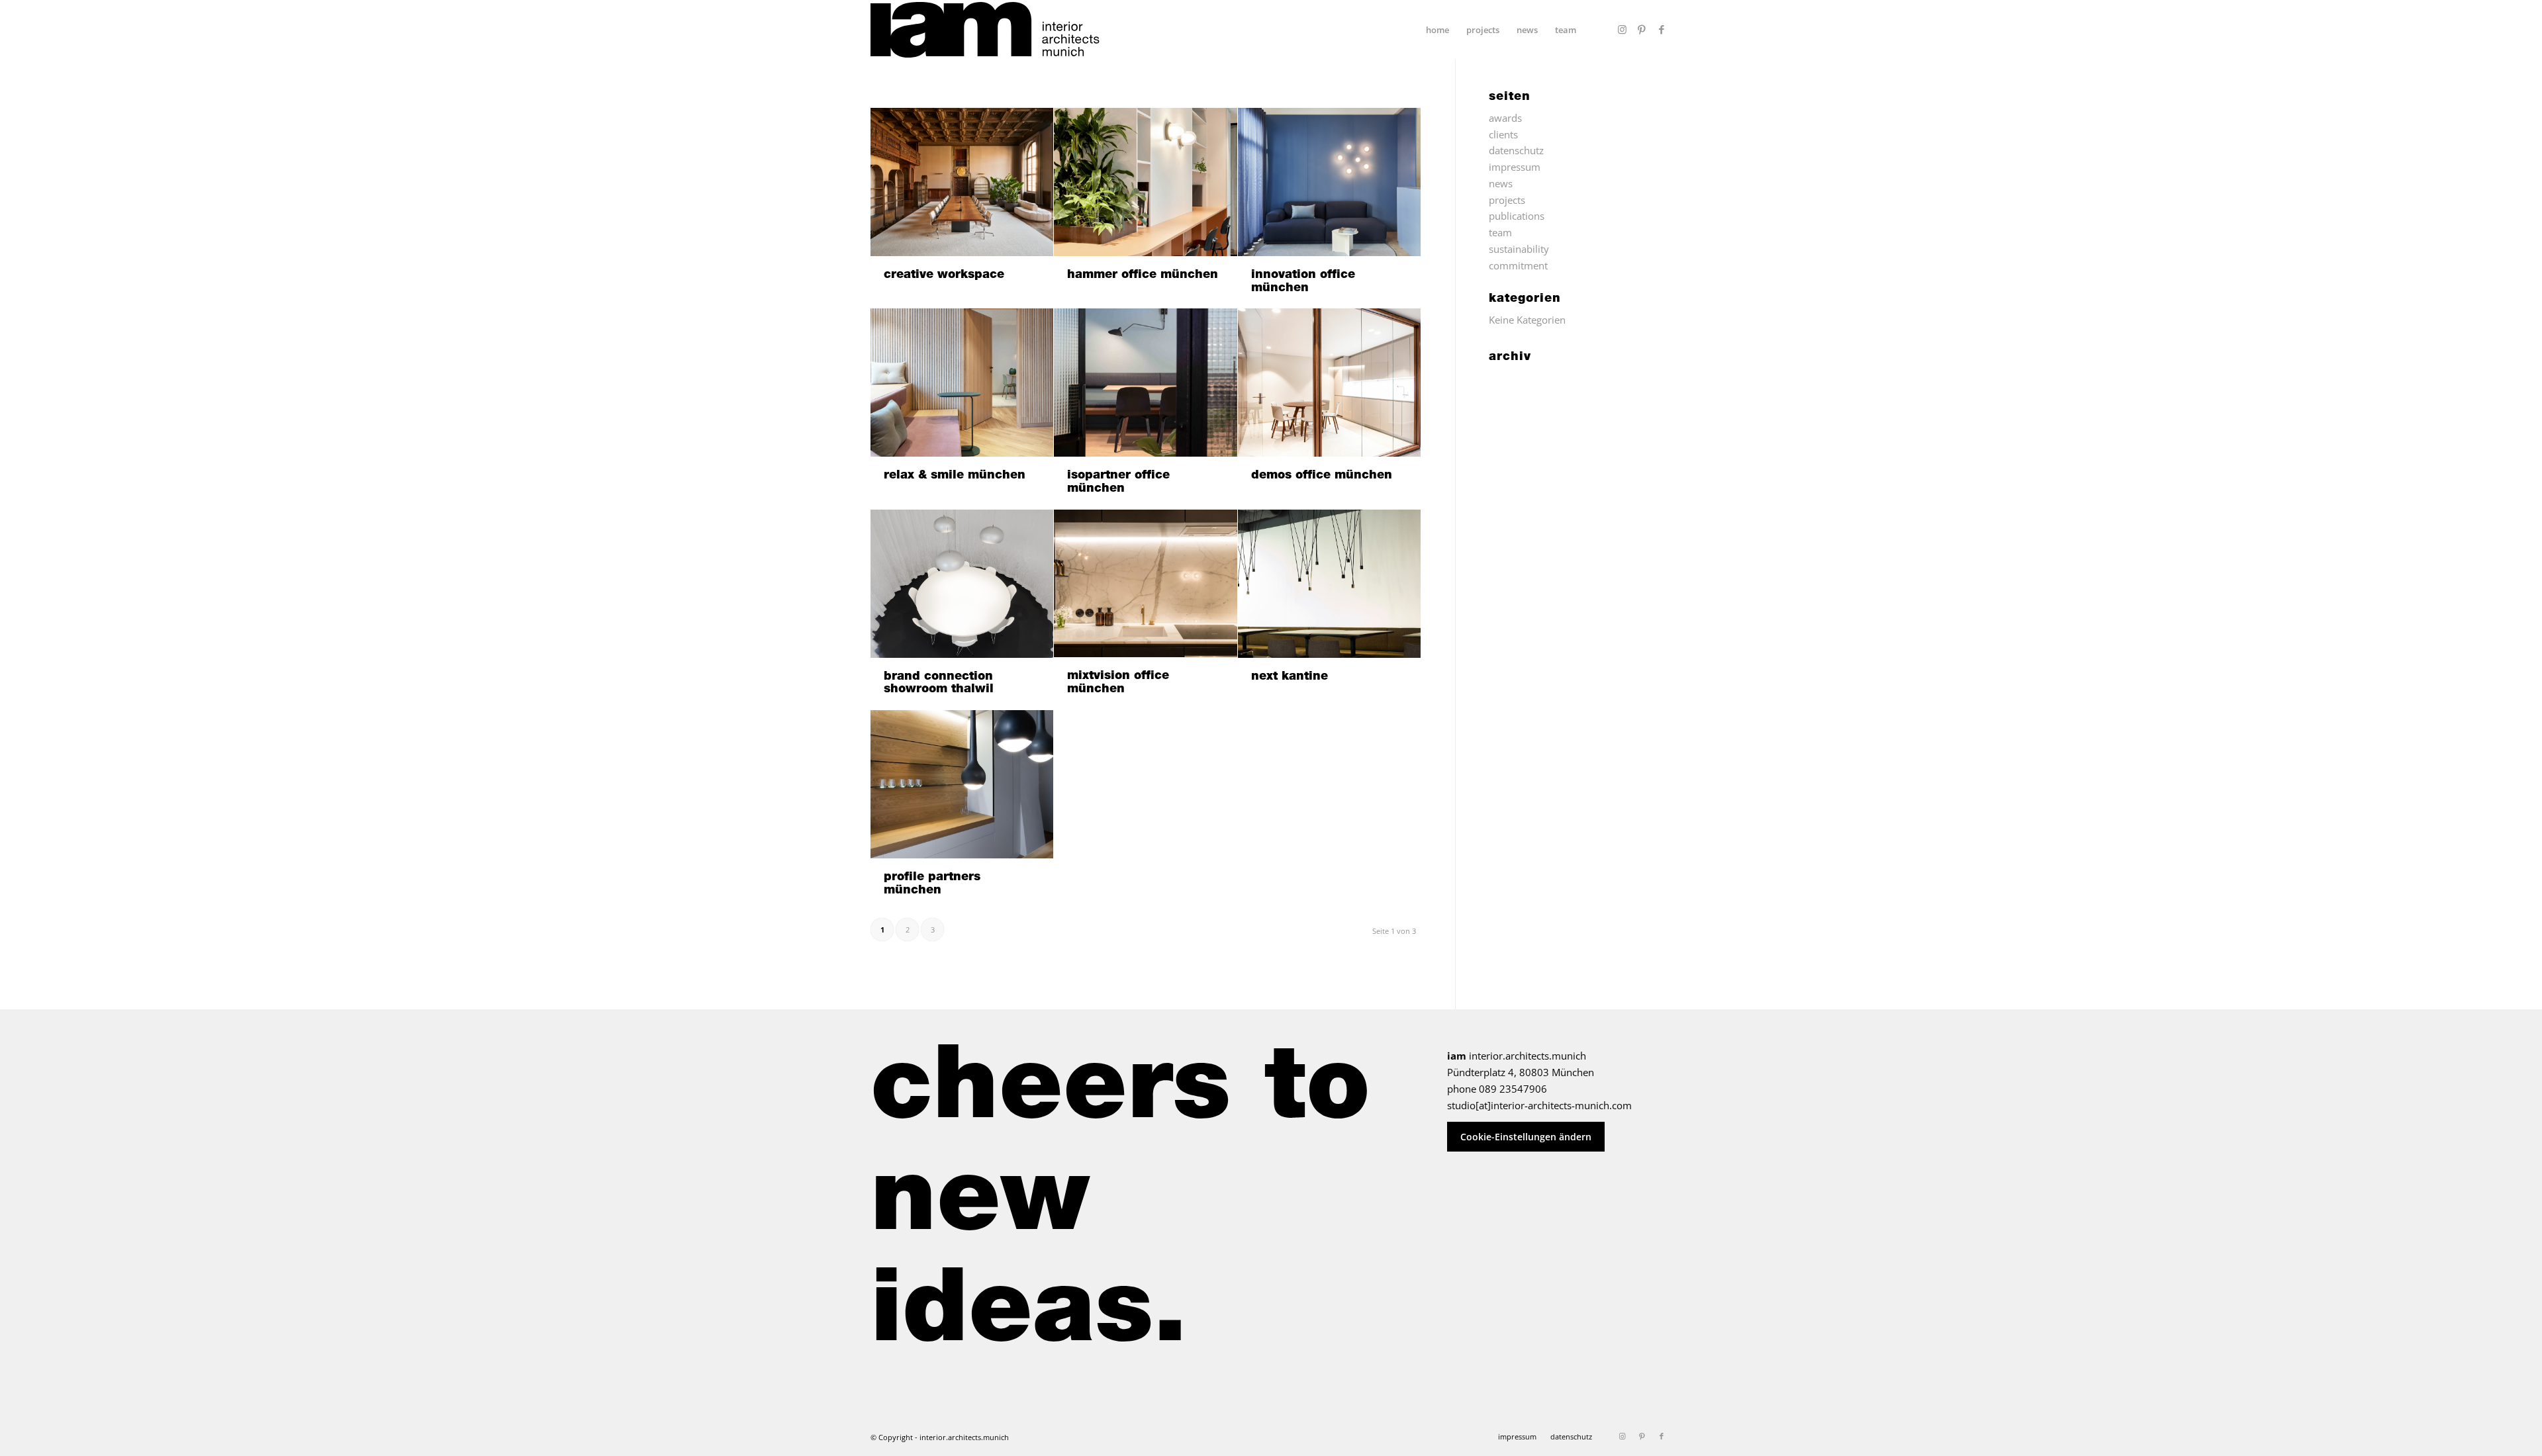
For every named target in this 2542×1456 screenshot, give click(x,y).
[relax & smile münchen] (962, 383)
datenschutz (1516, 150)
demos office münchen (1322, 476)
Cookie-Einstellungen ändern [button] (1526, 1137)
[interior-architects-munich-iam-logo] (985, 30)
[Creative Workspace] (962, 182)
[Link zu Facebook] (1662, 29)
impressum (1515, 167)
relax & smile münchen (955, 476)
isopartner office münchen (1118, 482)
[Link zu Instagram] (1622, 29)
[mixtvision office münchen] (1145, 583)
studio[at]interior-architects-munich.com (1539, 1105)
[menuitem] (1437, 30)
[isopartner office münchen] (1145, 383)
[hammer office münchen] (1145, 182)
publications (1517, 216)
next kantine (1290, 677)
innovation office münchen (1303, 282)
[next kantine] (1329, 584)
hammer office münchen (1143, 275)
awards (1505, 118)
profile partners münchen (932, 884)
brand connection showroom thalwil (939, 684)
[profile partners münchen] (962, 784)
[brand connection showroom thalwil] (962, 584)
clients (1503, 134)
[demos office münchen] (1329, 383)
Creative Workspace (944, 275)
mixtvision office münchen (1118, 683)
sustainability (1519, 249)
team (1500, 232)
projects (1507, 200)
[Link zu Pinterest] (1642, 29)
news (1501, 183)
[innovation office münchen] (1329, 182)
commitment (1518, 265)
